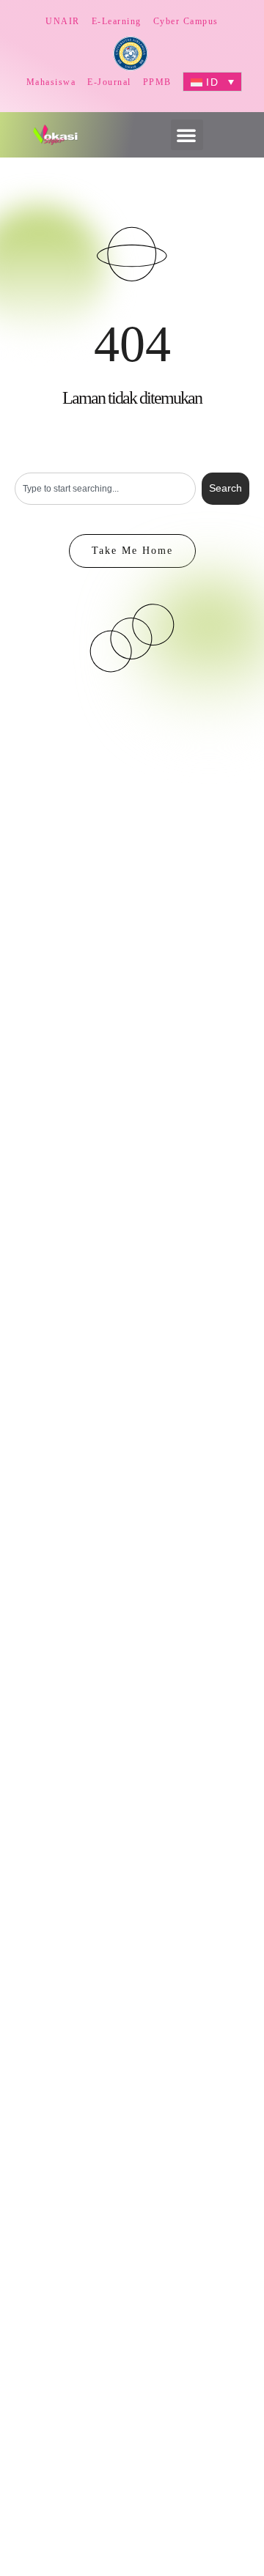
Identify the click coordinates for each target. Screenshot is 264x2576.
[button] (187, 135)
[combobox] (105, 489)
